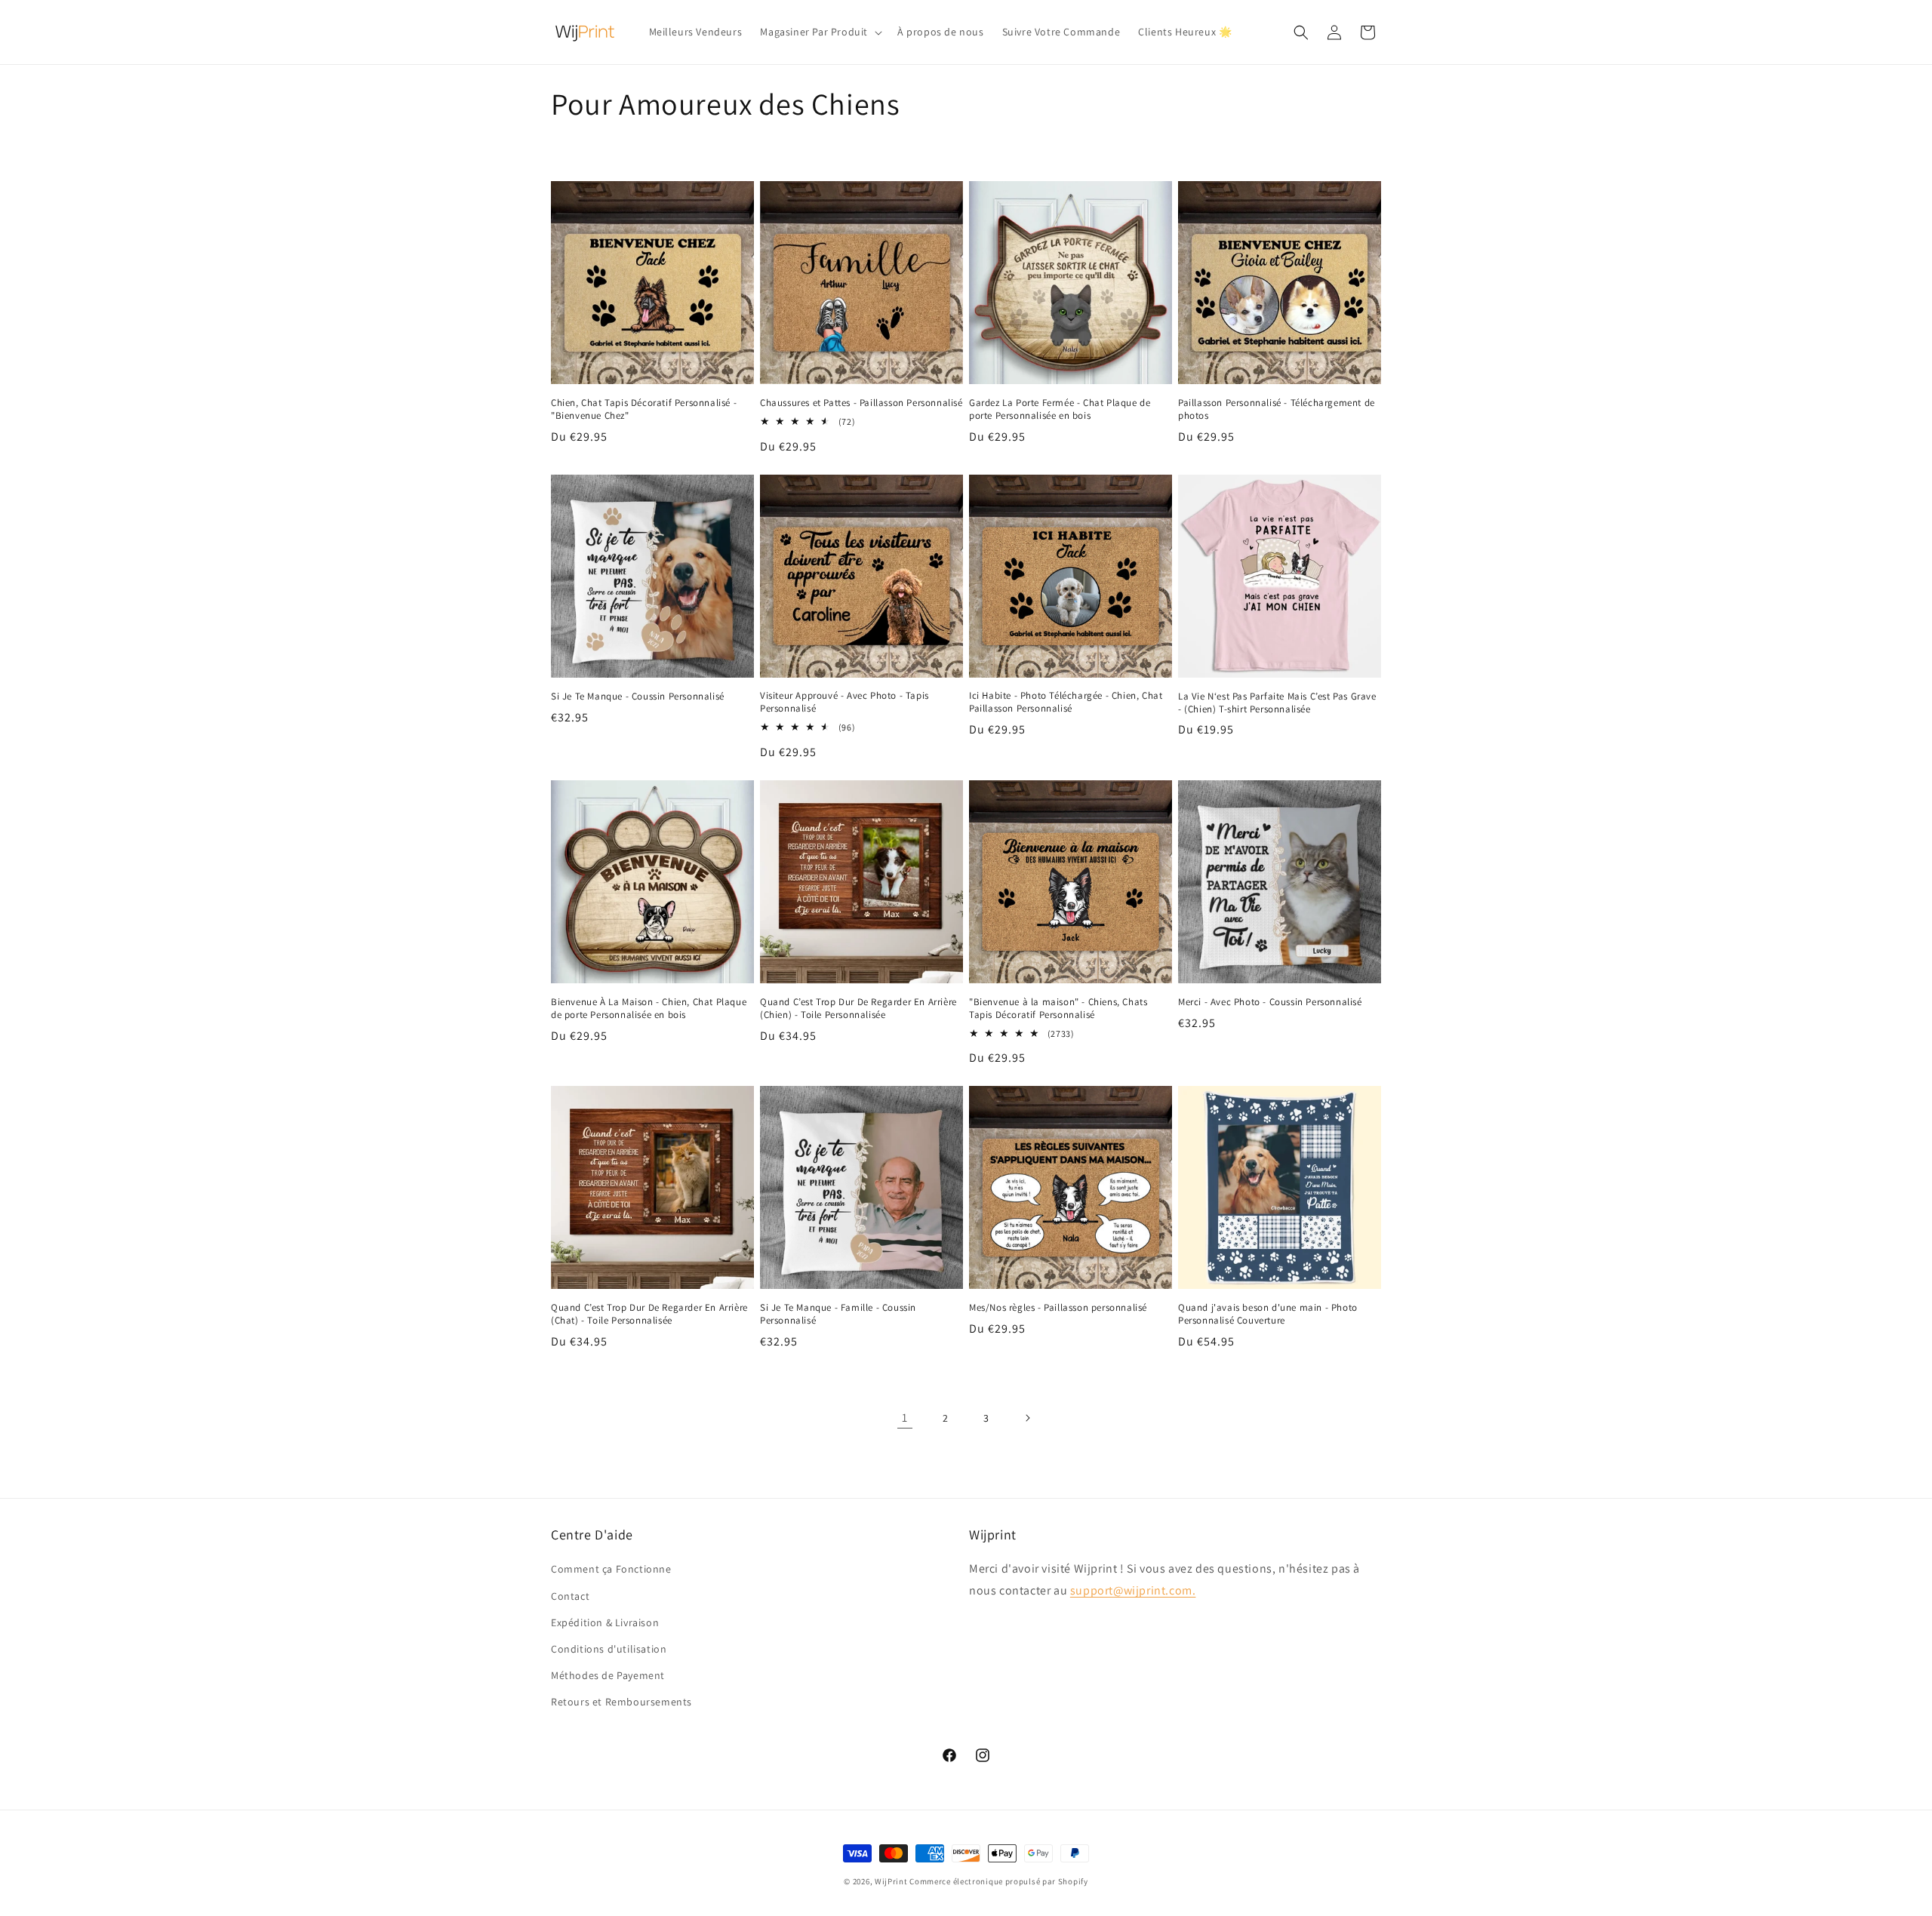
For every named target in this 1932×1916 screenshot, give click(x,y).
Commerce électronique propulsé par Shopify (998, 1881)
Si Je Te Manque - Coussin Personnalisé (638, 697)
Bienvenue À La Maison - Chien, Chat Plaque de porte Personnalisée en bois (649, 1009)
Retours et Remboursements (621, 1702)
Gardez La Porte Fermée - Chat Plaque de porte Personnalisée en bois (1060, 409)
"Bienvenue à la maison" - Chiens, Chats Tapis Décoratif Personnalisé (1058, 1009)
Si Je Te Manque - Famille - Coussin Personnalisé (838, 1314)
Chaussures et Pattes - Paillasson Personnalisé (861, 403)
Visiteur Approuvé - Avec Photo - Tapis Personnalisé (844, 702)
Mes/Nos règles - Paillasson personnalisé (1058, 1308)
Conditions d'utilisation (609, 1649)
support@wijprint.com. (1133, 1590)
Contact (570, 1596)
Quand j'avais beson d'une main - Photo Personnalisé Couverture (1268, 1314)
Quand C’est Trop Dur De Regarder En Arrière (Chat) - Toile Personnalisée (649, 1314)
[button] (820, 32)
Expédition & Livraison (605, 1622)
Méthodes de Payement (608, 1675)
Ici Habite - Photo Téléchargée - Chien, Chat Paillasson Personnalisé (1066, 702)
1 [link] (905, 1418)
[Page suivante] (1027, 1418)
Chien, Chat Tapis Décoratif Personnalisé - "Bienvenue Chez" (644, 409)
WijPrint (891, 1881)
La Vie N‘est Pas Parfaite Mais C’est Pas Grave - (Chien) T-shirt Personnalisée (1277, 703)
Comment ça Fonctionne (611, 1569)
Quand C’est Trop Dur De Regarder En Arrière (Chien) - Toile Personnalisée (858, 1009)
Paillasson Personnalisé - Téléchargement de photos (1277, 409)
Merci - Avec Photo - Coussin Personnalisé (1270, 1002)
